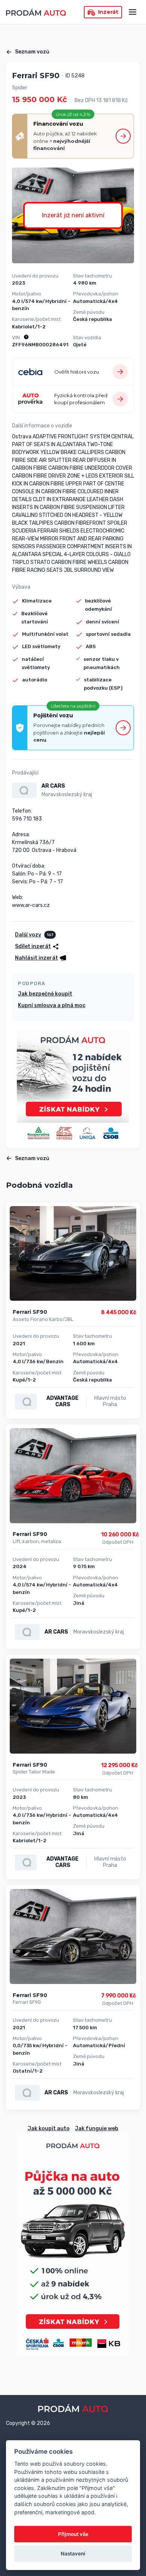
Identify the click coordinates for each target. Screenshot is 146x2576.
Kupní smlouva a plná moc (52, 1005)
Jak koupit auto (49, 2129)
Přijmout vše (73, 2534)
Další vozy (28, 935)
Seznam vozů (32, 52)
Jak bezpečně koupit (45, 994)
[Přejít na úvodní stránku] (36, 12)
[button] (41, 958)
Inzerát (108, 12)
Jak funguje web (97, 2129)
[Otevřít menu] (133, 12)
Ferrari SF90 (30, 1312)
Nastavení (73, 2554)
